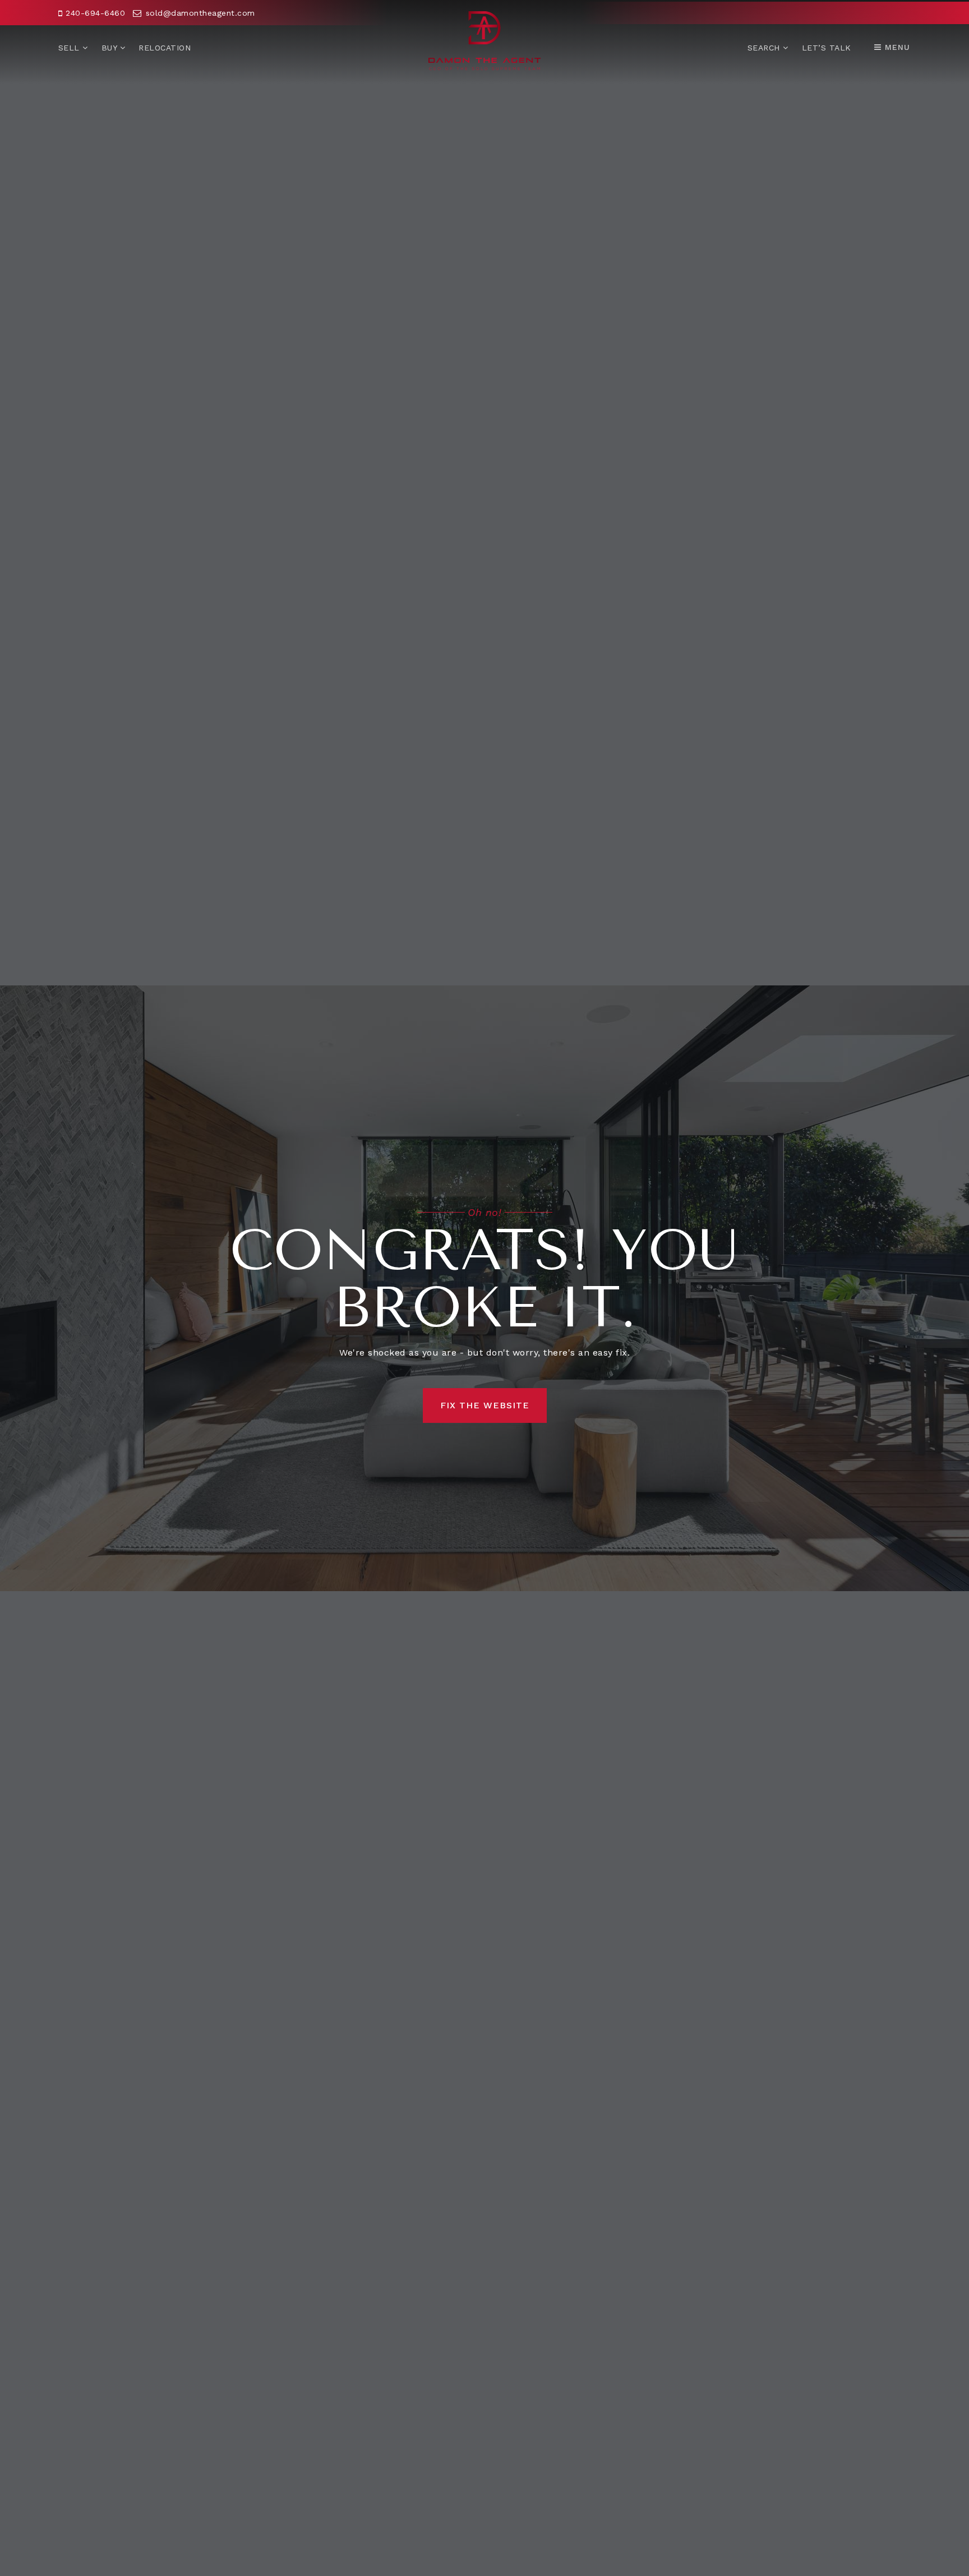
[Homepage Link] (484, 40)
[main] (484, 1288)
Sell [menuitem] (71, 48)
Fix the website (485, 1405)
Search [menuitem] (765, 48)
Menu (896, 47)
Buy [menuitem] (111, 48)
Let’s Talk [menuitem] (827, 48)
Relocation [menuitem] (165, 48)
